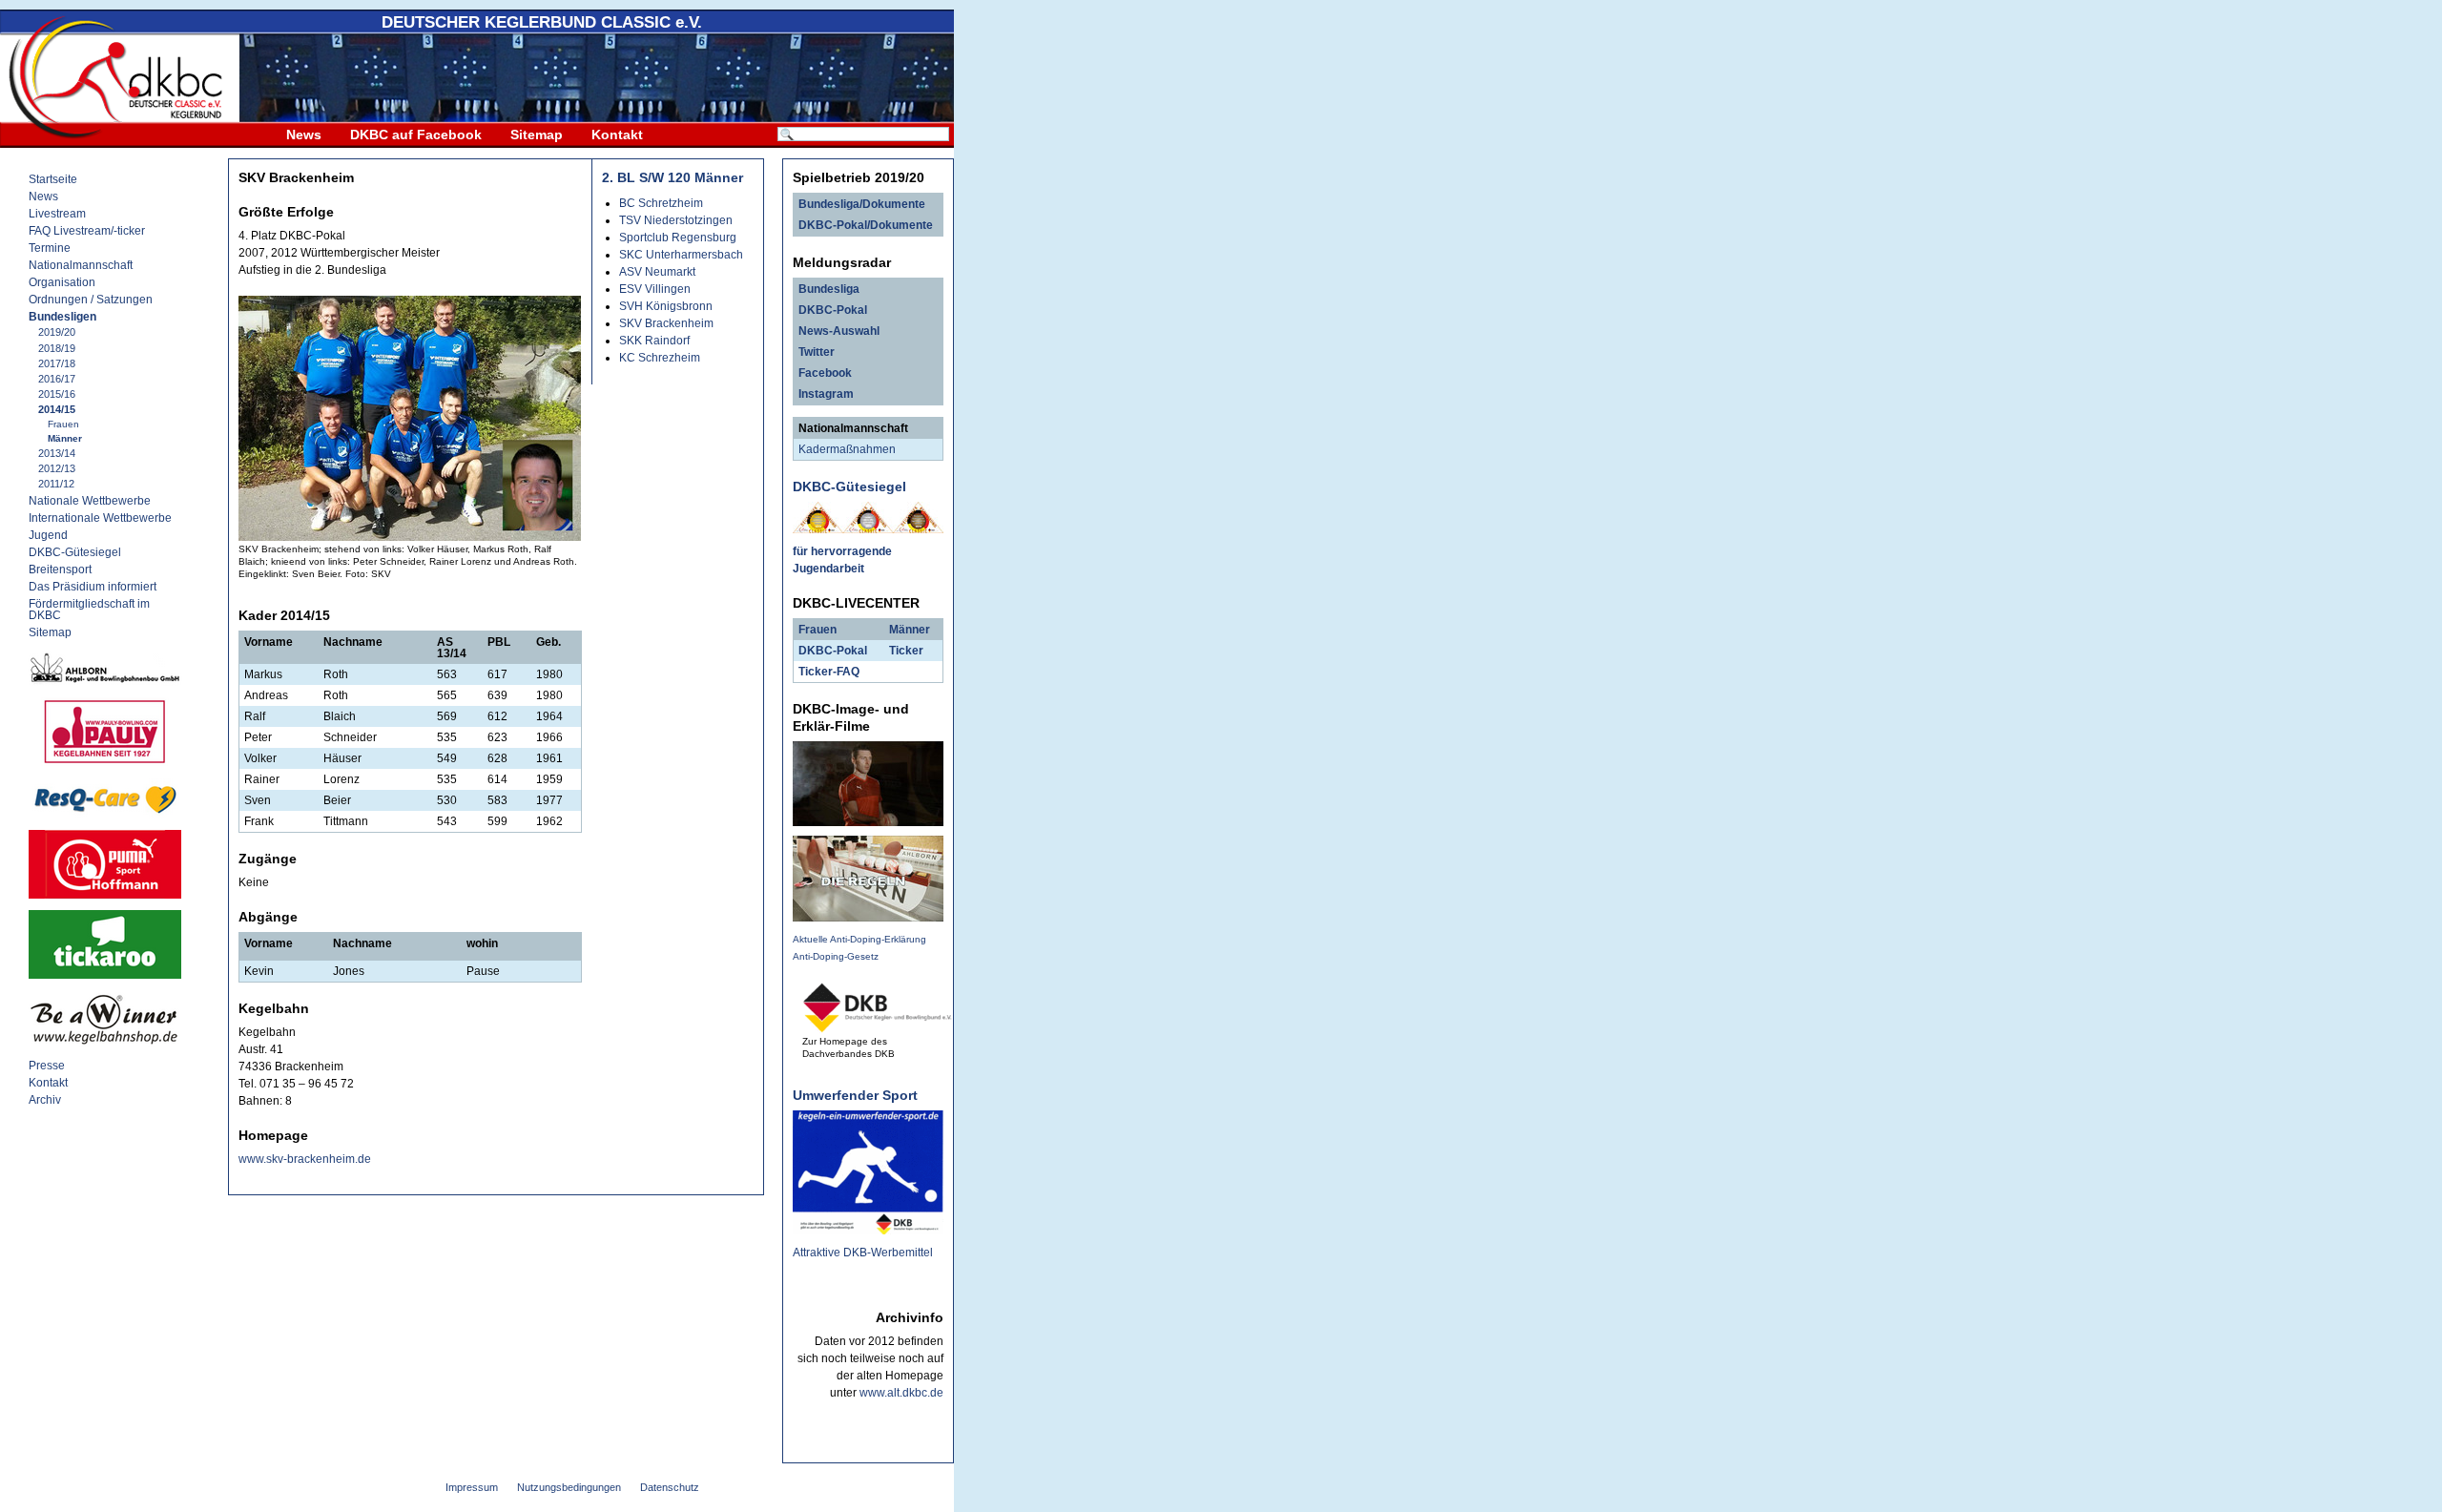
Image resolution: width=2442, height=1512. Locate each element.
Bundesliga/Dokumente (862, 204)
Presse (47, 1066)
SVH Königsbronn (666, 306)
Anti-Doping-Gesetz (836, 956)
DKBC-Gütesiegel (75, 552)
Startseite (53, 179)
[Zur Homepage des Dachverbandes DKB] (878, 1027)
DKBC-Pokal (833, 310)
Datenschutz (670, 1487)
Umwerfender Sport (855, 1095)
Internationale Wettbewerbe (100, 518)
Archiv (45, 1100)
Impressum (472, 1487)
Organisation (62, 282)
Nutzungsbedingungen (569, 1487)
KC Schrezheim (660, 358)
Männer (65, 438)
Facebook (825, 373)
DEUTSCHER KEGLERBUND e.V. (542, 22)
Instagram (826, 394)
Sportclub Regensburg (678, 238)
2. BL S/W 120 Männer (673, 177)
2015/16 (57, 394)
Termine (50, 248)
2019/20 (57, 332)
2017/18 (57, 363)
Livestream (57, 214)
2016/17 (57, 379)
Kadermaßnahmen (847, 449)
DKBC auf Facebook (416, 135)
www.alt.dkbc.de (901, 1393)
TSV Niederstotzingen (676, 220)
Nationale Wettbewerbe (90, 501)
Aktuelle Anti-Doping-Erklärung (859, 939)
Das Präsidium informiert (93, 587)
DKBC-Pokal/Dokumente (866, 225)
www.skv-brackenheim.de (305, 1159)
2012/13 (57, 468)
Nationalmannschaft (81, 265)
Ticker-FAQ (829, 672)
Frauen (63, 424)
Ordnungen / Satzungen (91, 300)
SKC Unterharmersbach (681, 255)
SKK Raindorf (654, 341)
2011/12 (56, 484)
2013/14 (57, 453)
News (304, 135)
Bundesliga (829, 289)
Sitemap (537, 135)
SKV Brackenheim (666, 323)
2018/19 (57, 348)
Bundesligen (62, 317)
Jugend (48, 535)
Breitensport (60, 570)
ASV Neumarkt (657, 272)
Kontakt (617, 135)
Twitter (817, 352)
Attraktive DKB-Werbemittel (863, 1253)
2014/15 (57, 409)
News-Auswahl (839, 331)
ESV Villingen (655, 289)
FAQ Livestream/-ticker (87, 231)
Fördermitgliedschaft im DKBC (89, 610)
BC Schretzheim (661, 203)
